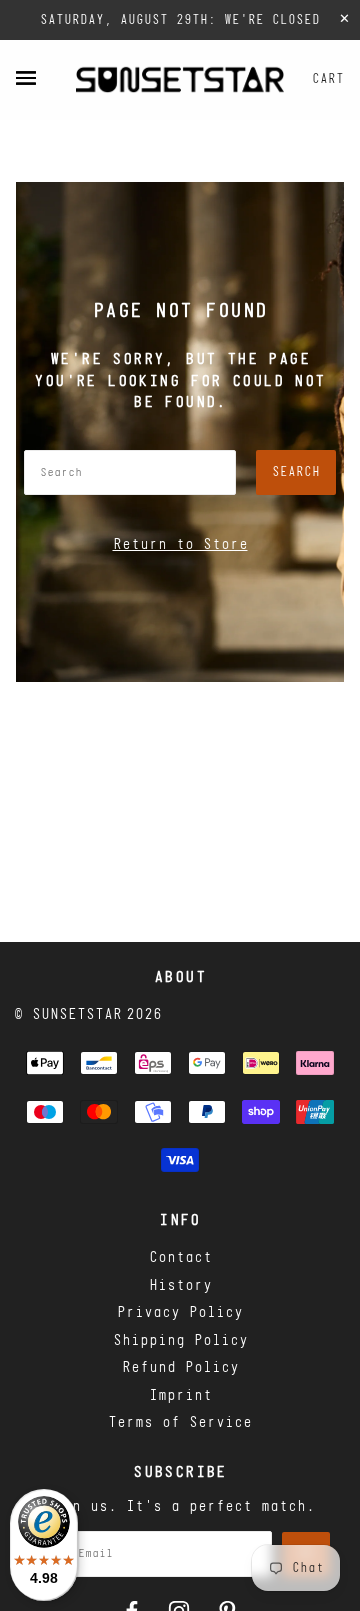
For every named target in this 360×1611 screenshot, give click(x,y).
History (180, 1286)
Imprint (180, 1396)
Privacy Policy (180, 1313)
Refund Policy (180, 1368)
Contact (180, 1258)
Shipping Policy (180, 1341)
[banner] (180, 79)
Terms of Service (180, 1423)
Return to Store (180, 545)
